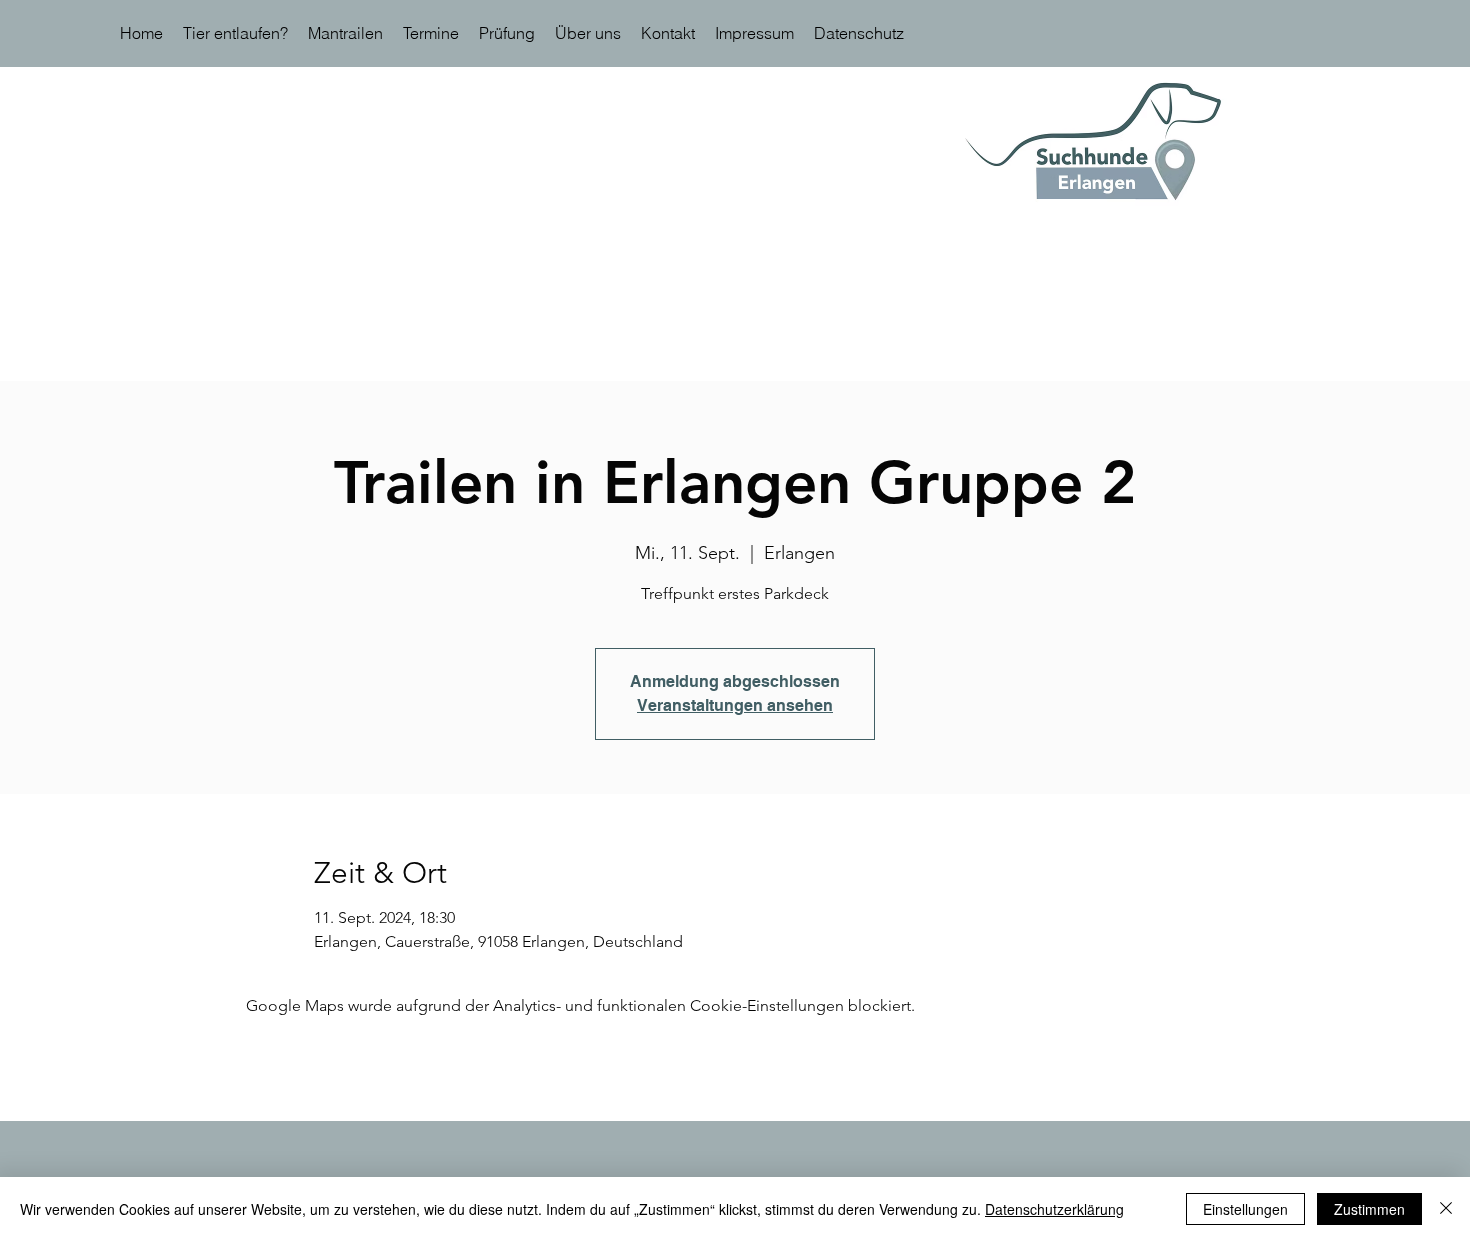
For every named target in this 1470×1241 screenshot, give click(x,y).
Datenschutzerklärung (1054, 1209)
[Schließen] (1446, 1209)
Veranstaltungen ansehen (735, 705)
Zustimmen (1369, 1209)
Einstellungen (1245, 1209)
